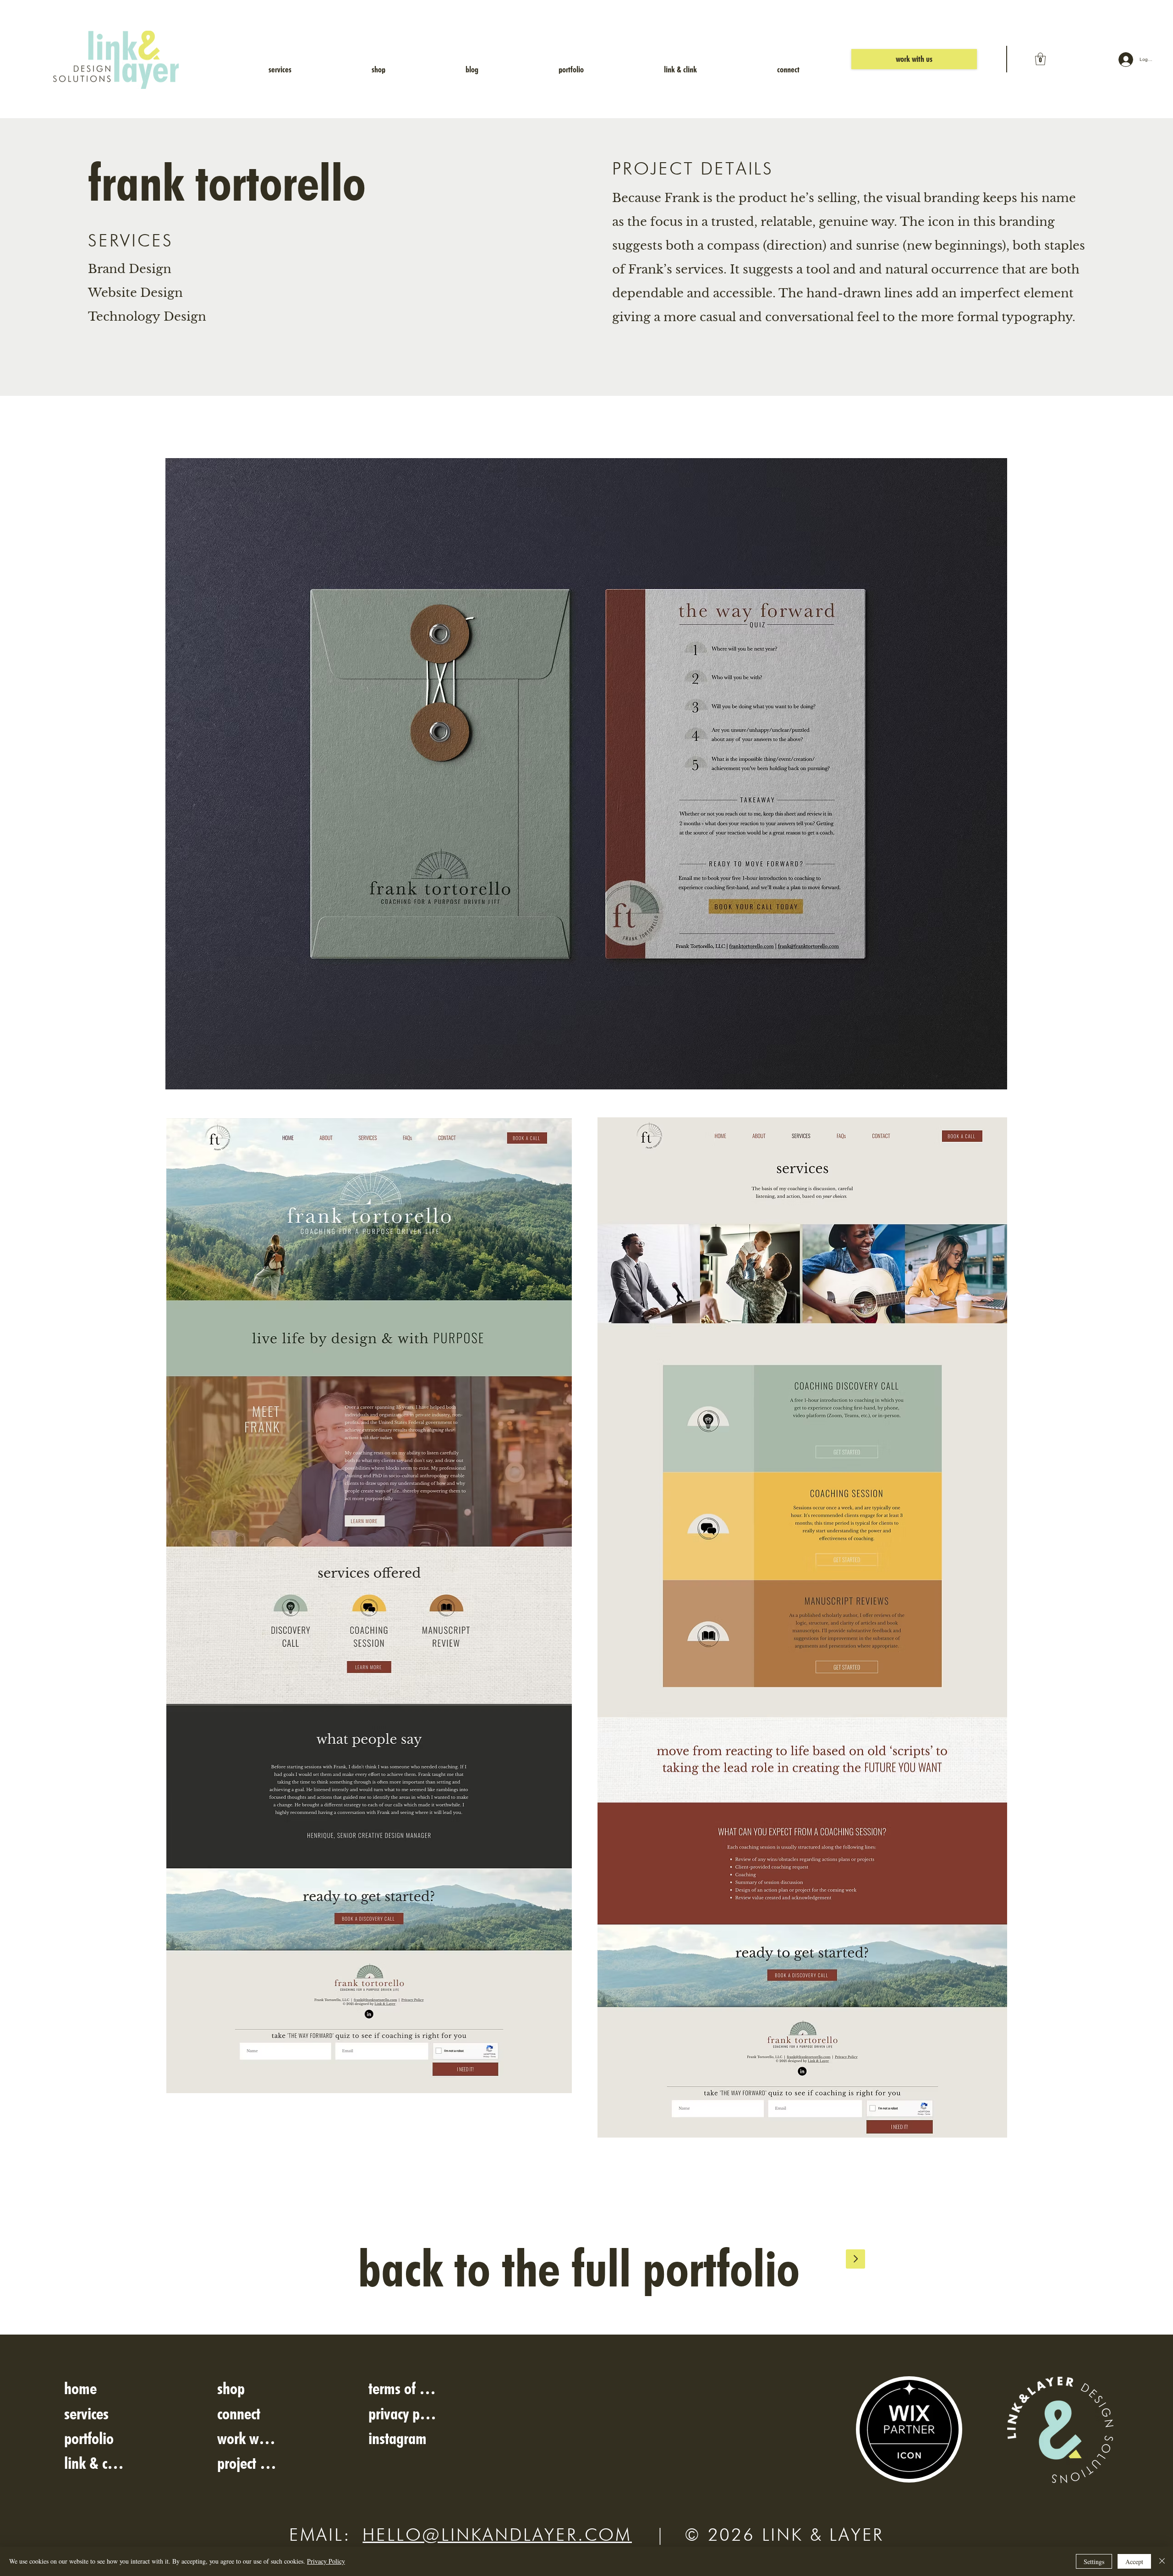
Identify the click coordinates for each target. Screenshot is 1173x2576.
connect (239, 2413)
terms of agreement (404, 2388)
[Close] (1162, 2561)
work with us (247, 2438)
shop (231, 2388)
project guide (247, 2463)
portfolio (89, 2438)
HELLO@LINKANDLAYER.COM (497, 2534)
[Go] (855, 2259)
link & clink (94, 2463)
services (86, 2413)
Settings (1094, 2562)
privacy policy (404, 2413)
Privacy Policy (326, 2561)
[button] (1040, 59)
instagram (397, 2438)
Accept (1134, 2562)
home (80, 2388)
